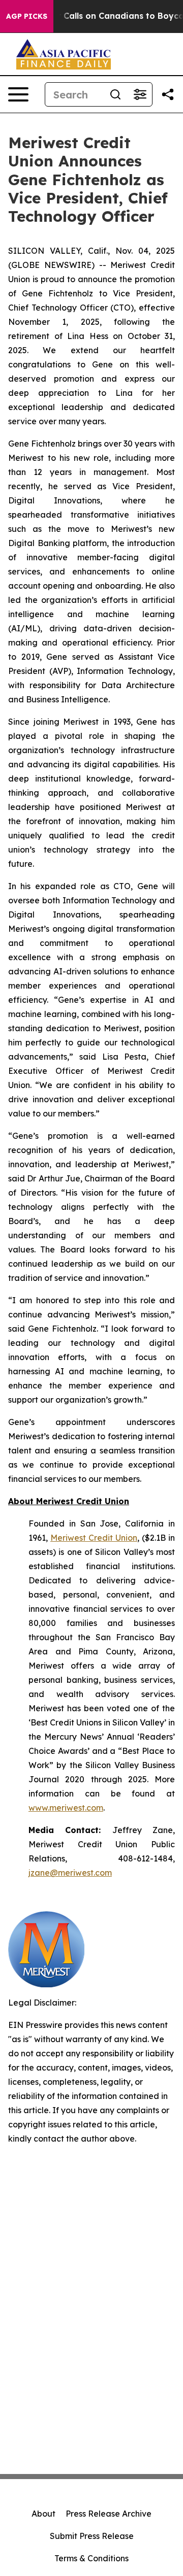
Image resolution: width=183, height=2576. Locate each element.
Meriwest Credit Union (94, 1538)
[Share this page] (168, 94)
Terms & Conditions (91, 2558)
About (43, 2514)
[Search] (115, 94)
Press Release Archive (109, 2514)
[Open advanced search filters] (140, 94)
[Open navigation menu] (18, 94)
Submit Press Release (92, 2536)
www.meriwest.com (66, 1808)
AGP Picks (27, 16)
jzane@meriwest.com (70, 1873)
